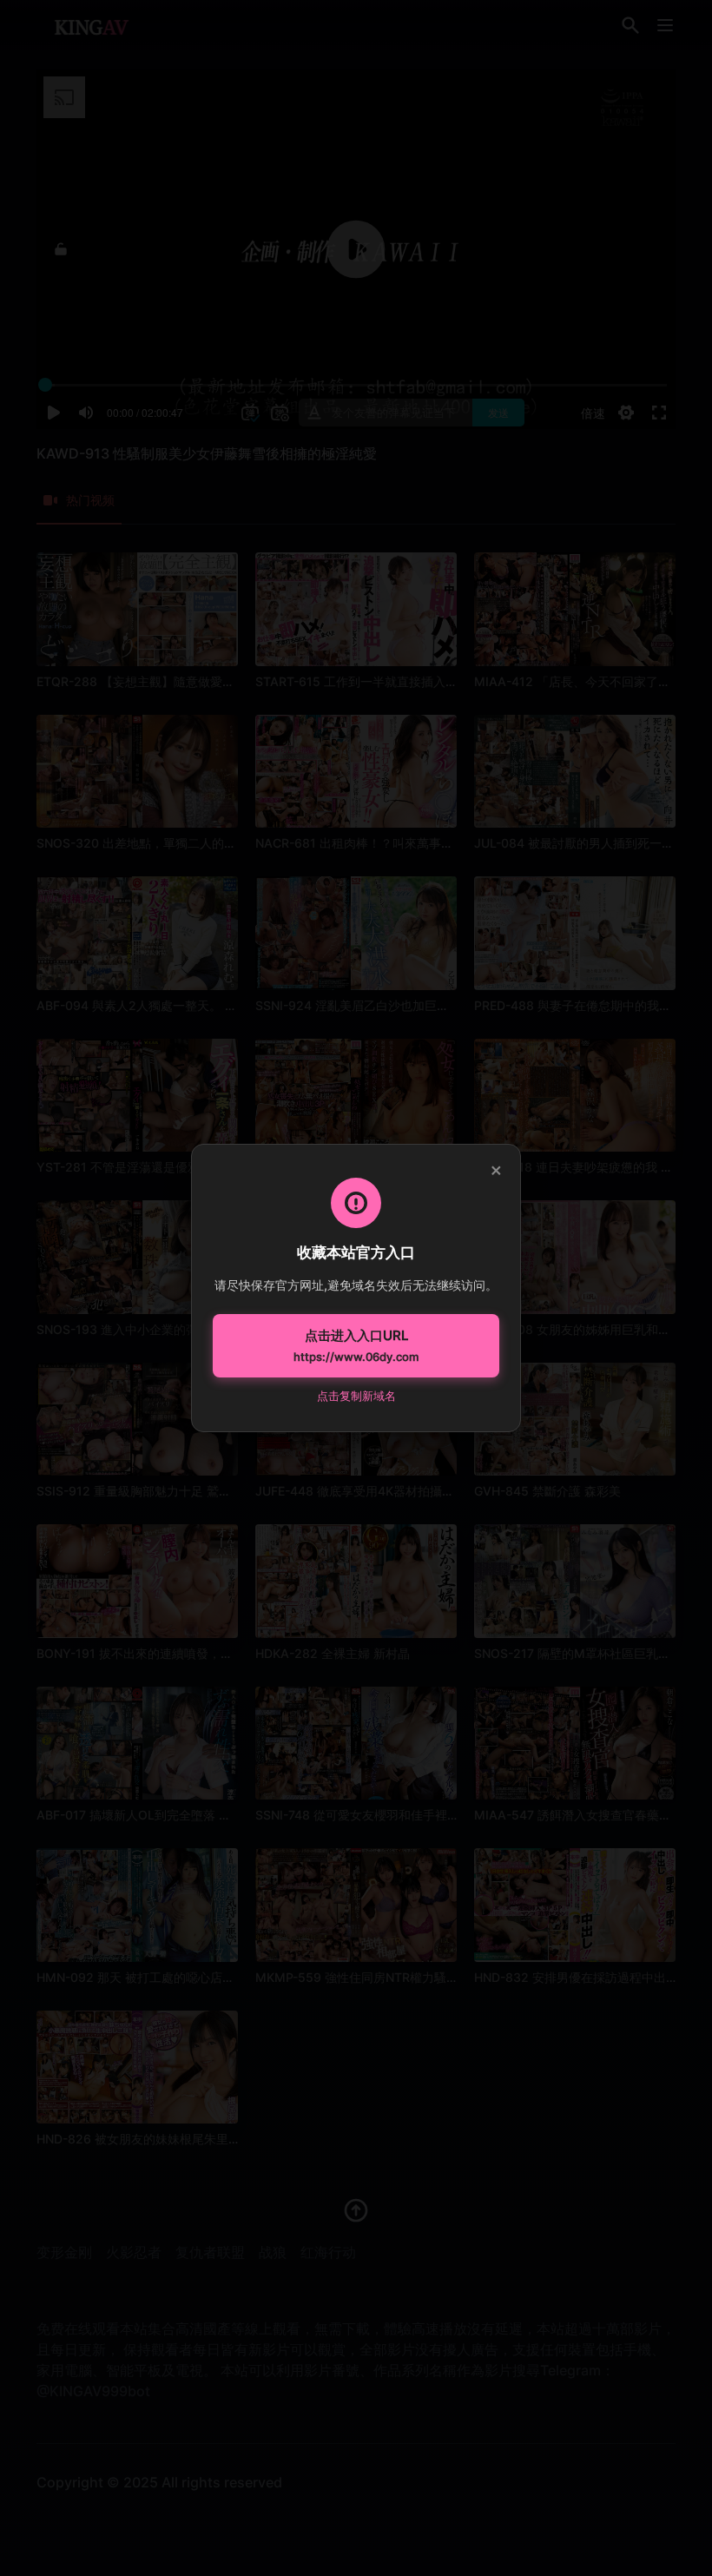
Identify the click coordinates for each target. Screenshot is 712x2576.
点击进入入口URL (356, 1345)
